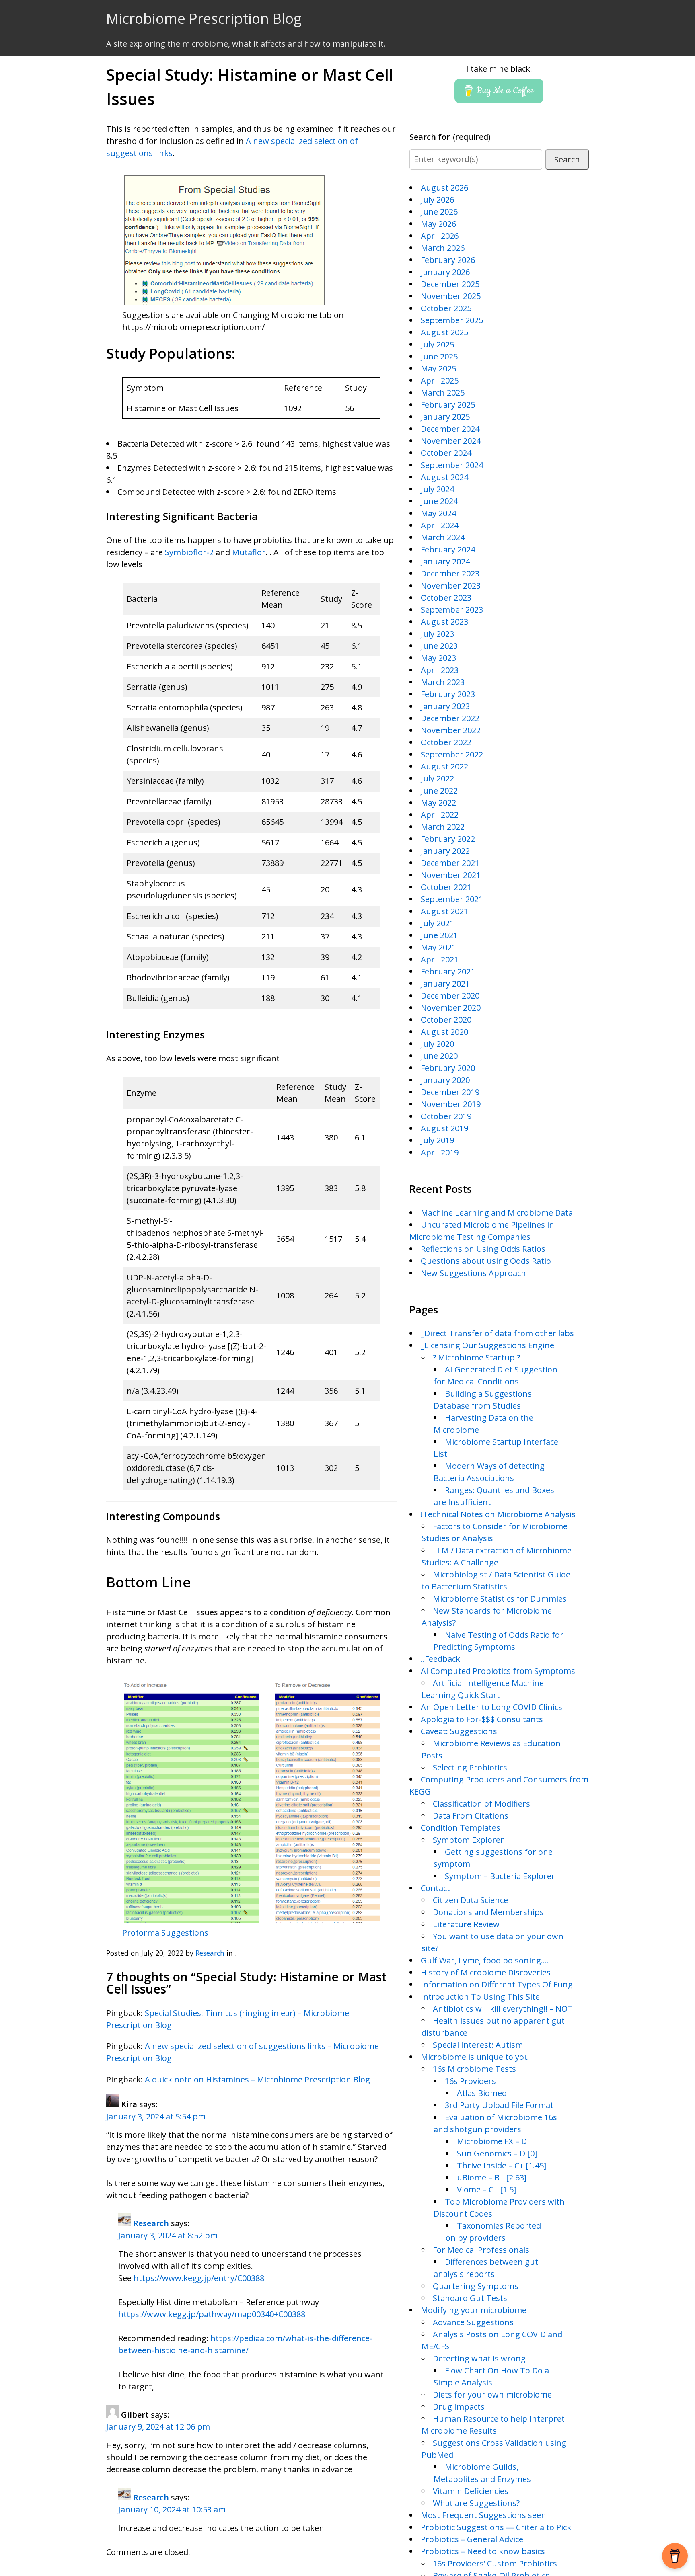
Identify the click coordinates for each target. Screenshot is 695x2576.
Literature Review (466, 1924)
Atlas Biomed (482, 2093)
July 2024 (437, 489)
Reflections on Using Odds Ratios (483, 1249)
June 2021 (439, 935)
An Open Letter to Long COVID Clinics (491, 1707)
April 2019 (440, 1152)
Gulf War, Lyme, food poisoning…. (485, 1960)
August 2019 (444, 1128)
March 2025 (443, 393)
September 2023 (452, 610)
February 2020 (448, 1068)
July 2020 (437, 1044)
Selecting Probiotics (470, 1767)
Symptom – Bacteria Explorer (500, 1876)
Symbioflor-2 (189, 552)
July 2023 (437, 634)
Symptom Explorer (468, 1840)
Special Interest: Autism (478, 2045)
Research (210, 1953)
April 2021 (440, 959)
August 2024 (444, 477)
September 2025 (452, 320)
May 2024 (438, 513)
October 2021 (446, 887)
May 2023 (438, 658)
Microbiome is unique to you (475, 2057)
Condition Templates (461, 1828)
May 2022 (438, 803)
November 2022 (451, 730)
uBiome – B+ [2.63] (492, 2177)
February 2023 (448, 694)
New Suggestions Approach (473, 1273)
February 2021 (448, 971)
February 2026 (448, 260)
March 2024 (443, 537)
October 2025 (446, 308)
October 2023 (446, 598)
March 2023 (443, 682)
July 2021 (437, 923)
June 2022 (439, 791)
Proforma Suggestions (165, 1933)
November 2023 (451, 586)
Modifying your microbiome (474, 2310)
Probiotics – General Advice (472, 2539)
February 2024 (448, 549)
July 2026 (437, 200)
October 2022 (446, 742)
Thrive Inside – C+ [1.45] (502, 2165)
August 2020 (444, 1032)
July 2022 (437, 778)
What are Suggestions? (476, 2503)
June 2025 (439, 356)
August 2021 (444, 911)
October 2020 (446, 1020)
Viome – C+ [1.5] (486, 2189)
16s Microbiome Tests (474, 2069)
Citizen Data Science (470, 1900)
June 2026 (439, 212)
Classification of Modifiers (481, 1804)
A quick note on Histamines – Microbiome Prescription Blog (257, 2079)
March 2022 (443, 827)
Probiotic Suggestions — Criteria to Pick (496, 2527)
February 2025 (448, 405)
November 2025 (451, 296)
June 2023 (439, 646)
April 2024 (440, 525)
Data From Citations (471, 1816)
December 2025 (450, 284)
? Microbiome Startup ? (476, 1357)
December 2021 (450, 863)
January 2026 (445, 272)
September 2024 (452, 465)
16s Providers (470, 2081)
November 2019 (451, 1104)
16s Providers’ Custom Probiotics (495, 2563)
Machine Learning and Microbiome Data (497, 1213)
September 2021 (452, 899)
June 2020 (439, 1056)
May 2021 (438, 947)
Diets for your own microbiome (492, 2394)
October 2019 (446, 1116)
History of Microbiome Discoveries (486, 1972)
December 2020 (450, 996)
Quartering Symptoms (476, 2286)
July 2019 (437, 1140)
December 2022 (450, 718)
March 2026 (443, 248)
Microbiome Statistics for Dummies (500, 1599)
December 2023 (450, 573)
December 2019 (450, 1092)
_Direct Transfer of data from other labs (497, 1333)
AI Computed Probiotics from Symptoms (498, 1671)
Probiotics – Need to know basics (483, 2551)
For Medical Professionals (481, 2250)
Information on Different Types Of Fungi (498, 1984)
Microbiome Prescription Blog (204, 18)
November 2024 (451, 441)
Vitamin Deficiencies (471, 2491)
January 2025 (445, 417)
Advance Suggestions (473, 2322)
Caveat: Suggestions (459, 1731)
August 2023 (444, 622)
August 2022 (444, 766)
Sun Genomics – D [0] (497, 2153)
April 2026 (440, 236)
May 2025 (438, 368)
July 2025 (437, 344)
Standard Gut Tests (470, 2298)
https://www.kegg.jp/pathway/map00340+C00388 (212, 2314)
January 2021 (445, 983)
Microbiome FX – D (492, 2141)
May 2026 (438, 224)
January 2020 (445, 1080)
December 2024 (450, 429)
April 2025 (440, 380)
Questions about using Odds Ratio (486, 1261)
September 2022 (452, 754)
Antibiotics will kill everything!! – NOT (503, 2009)
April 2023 (440, 670)
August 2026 (444, 188)
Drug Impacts (459, 2407)
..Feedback (440, 1659)
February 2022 (448, 839)
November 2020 (451, 1008)
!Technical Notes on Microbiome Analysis (498, 1514)
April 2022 (440, 815)
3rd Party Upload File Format (499, 2105)
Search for (450, 137)
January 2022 (445, 851)
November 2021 (451, 875)
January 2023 (445, 706)
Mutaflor (249, 552)
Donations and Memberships (488, 1912)
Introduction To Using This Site (480, 1997)
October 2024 (446, 453)
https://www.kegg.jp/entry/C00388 (199, 2278)
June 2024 (439, 501)
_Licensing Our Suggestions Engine (487, 1345)
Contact (435, 1888)
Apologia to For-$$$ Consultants (482, 1719)
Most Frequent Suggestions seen (483, 2515)
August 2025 (444, 332)
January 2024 (445, 561)
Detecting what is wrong (479, 2358)
